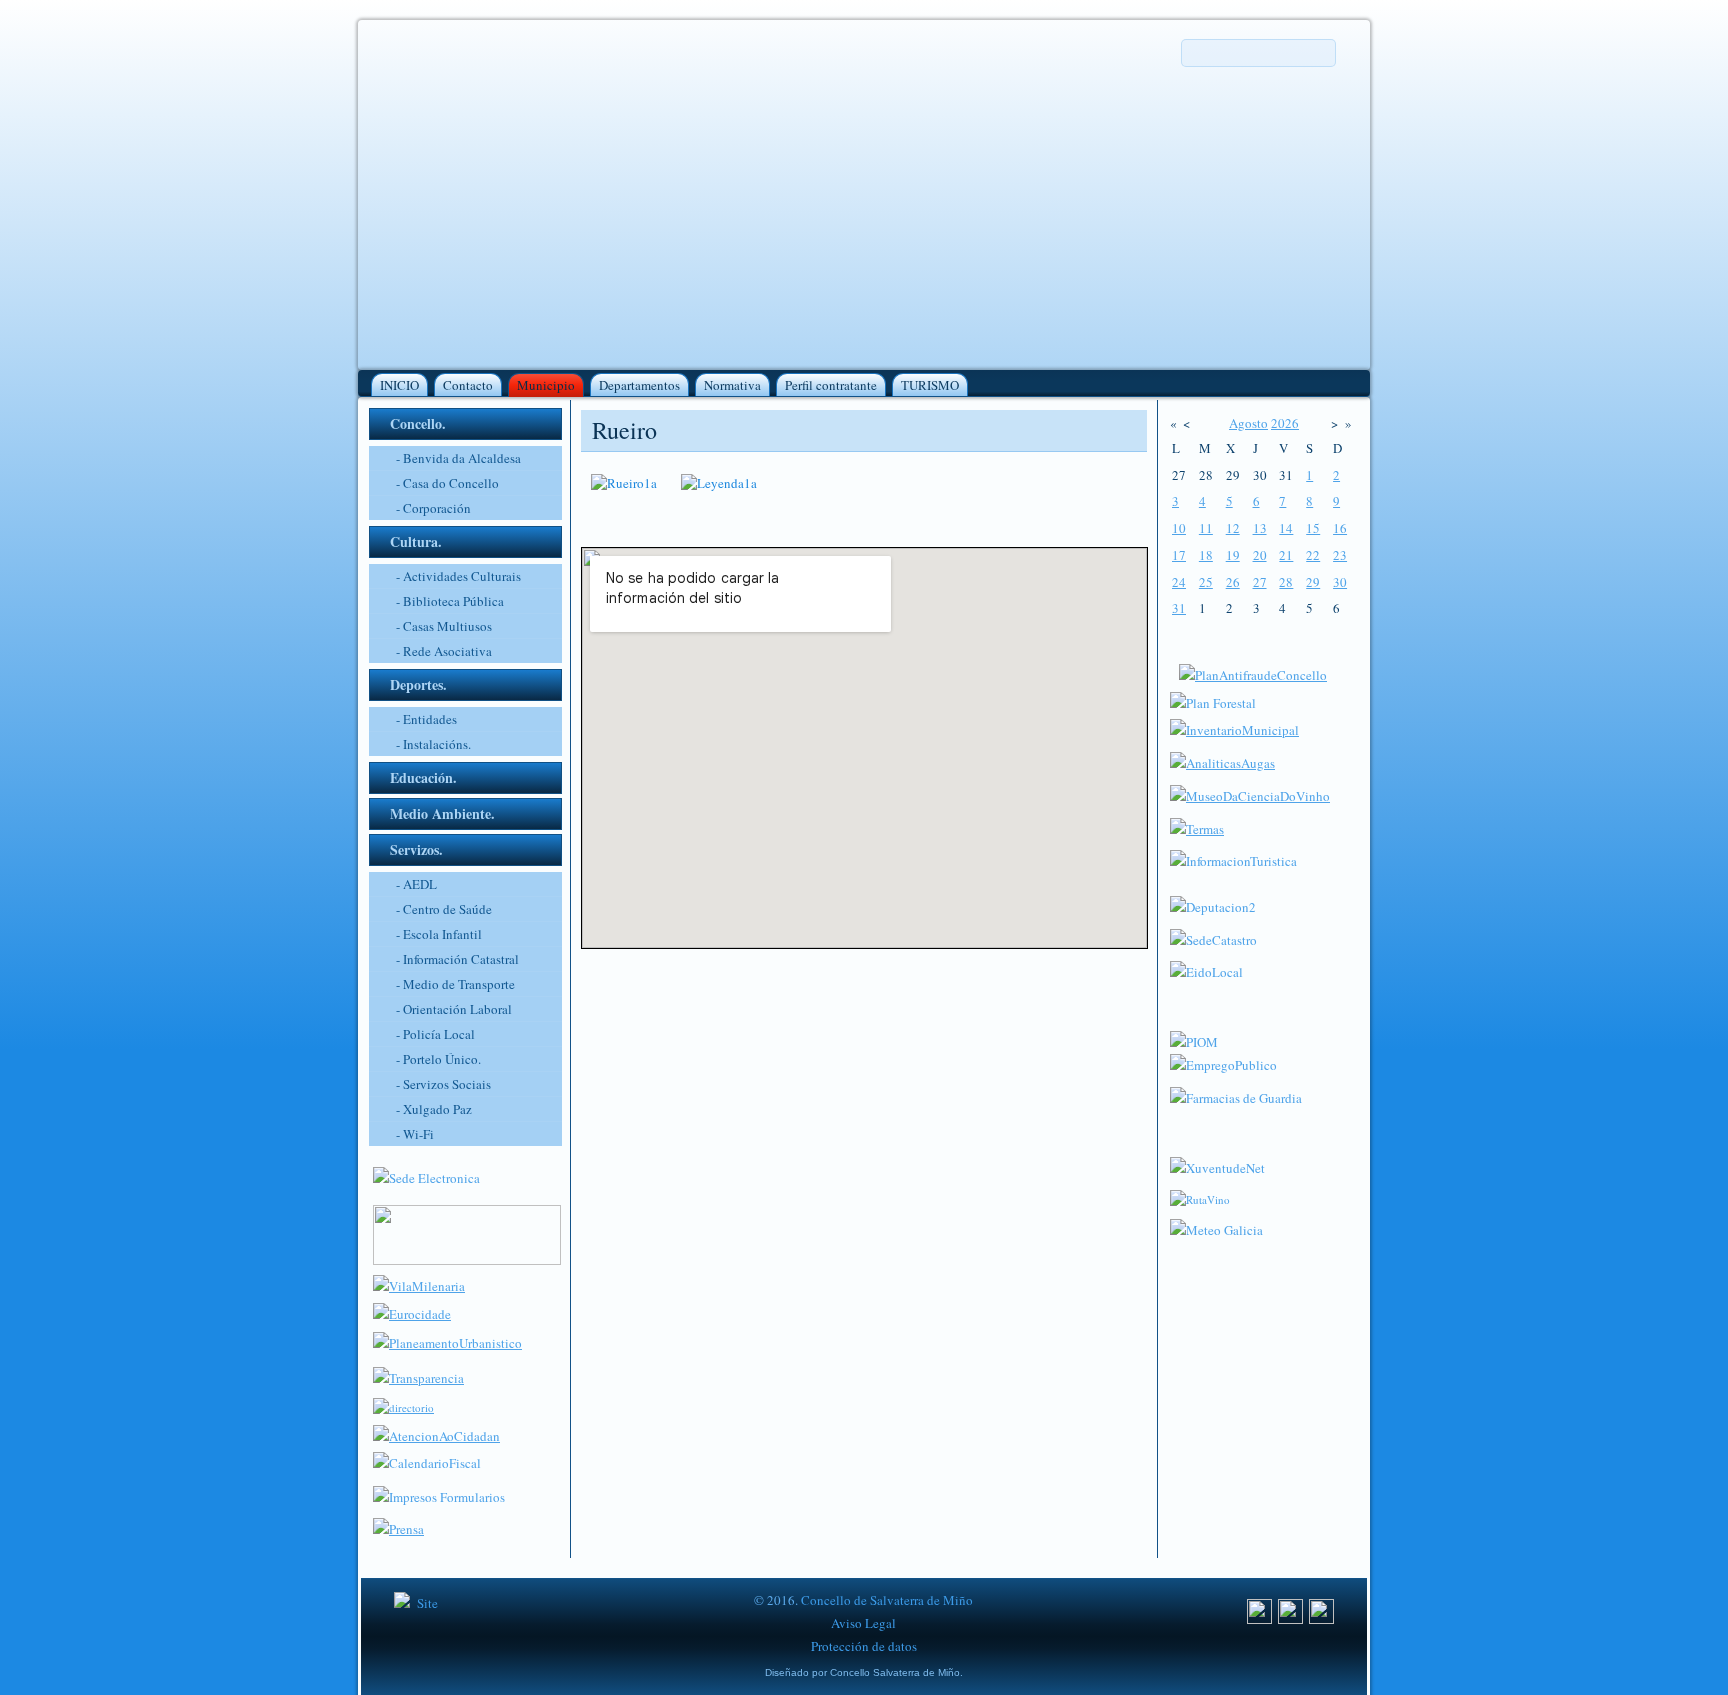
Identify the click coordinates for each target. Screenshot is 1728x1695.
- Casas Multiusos (444, 626)
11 (1206, 528)
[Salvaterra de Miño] (1321, 1619)
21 (1286, 555)
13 (1260, 528)
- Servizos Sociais (443, 1084)
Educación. (423, 777)
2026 (1285, 423)
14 (1286, 528)
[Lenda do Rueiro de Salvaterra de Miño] (719, 483)
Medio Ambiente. (442, 813)
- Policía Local (435, 1034)
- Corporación (433, 508)
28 (1286, 582)
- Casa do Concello (447, 483)
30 (1340, 582)
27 (1260, 582)
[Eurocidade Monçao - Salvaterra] (412, 1314)
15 (1313, 528)
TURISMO (930, 385)
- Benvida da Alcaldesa (458, 458)
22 (1313, 555)
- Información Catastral (457, 959)
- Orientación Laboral (454, 1009)
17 (1179, 555)
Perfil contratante (831, 385)
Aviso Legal (863, 1623)
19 (1233, 555)
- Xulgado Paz (434, 1109)
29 (1313, 582)
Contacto (468, 385)
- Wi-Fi (415, 1134)
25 (1206, 582)
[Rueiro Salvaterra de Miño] (624, 483)
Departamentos (639, 385)
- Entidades (426, 719)
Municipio (546, 385)
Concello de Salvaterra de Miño (887, 1600)
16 (1340, 528)
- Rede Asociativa (444, 651)
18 (1206, 555)
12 (1233, 528)
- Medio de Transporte (455, 984)
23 (1340, 555)
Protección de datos (864, 1646)
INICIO (399, 385)
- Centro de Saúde (444, 909)
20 (1260, 555)
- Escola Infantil (439, 934)
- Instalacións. (433, 744)
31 (1179, 608)
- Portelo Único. (438, 1059)
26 (1233, 582)
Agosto (1248, 423)
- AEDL (416, 884)
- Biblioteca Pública (450, 601)
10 (1179, 528)
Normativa (732, 385)
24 (1179, 582)
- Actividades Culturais (458, 576)
